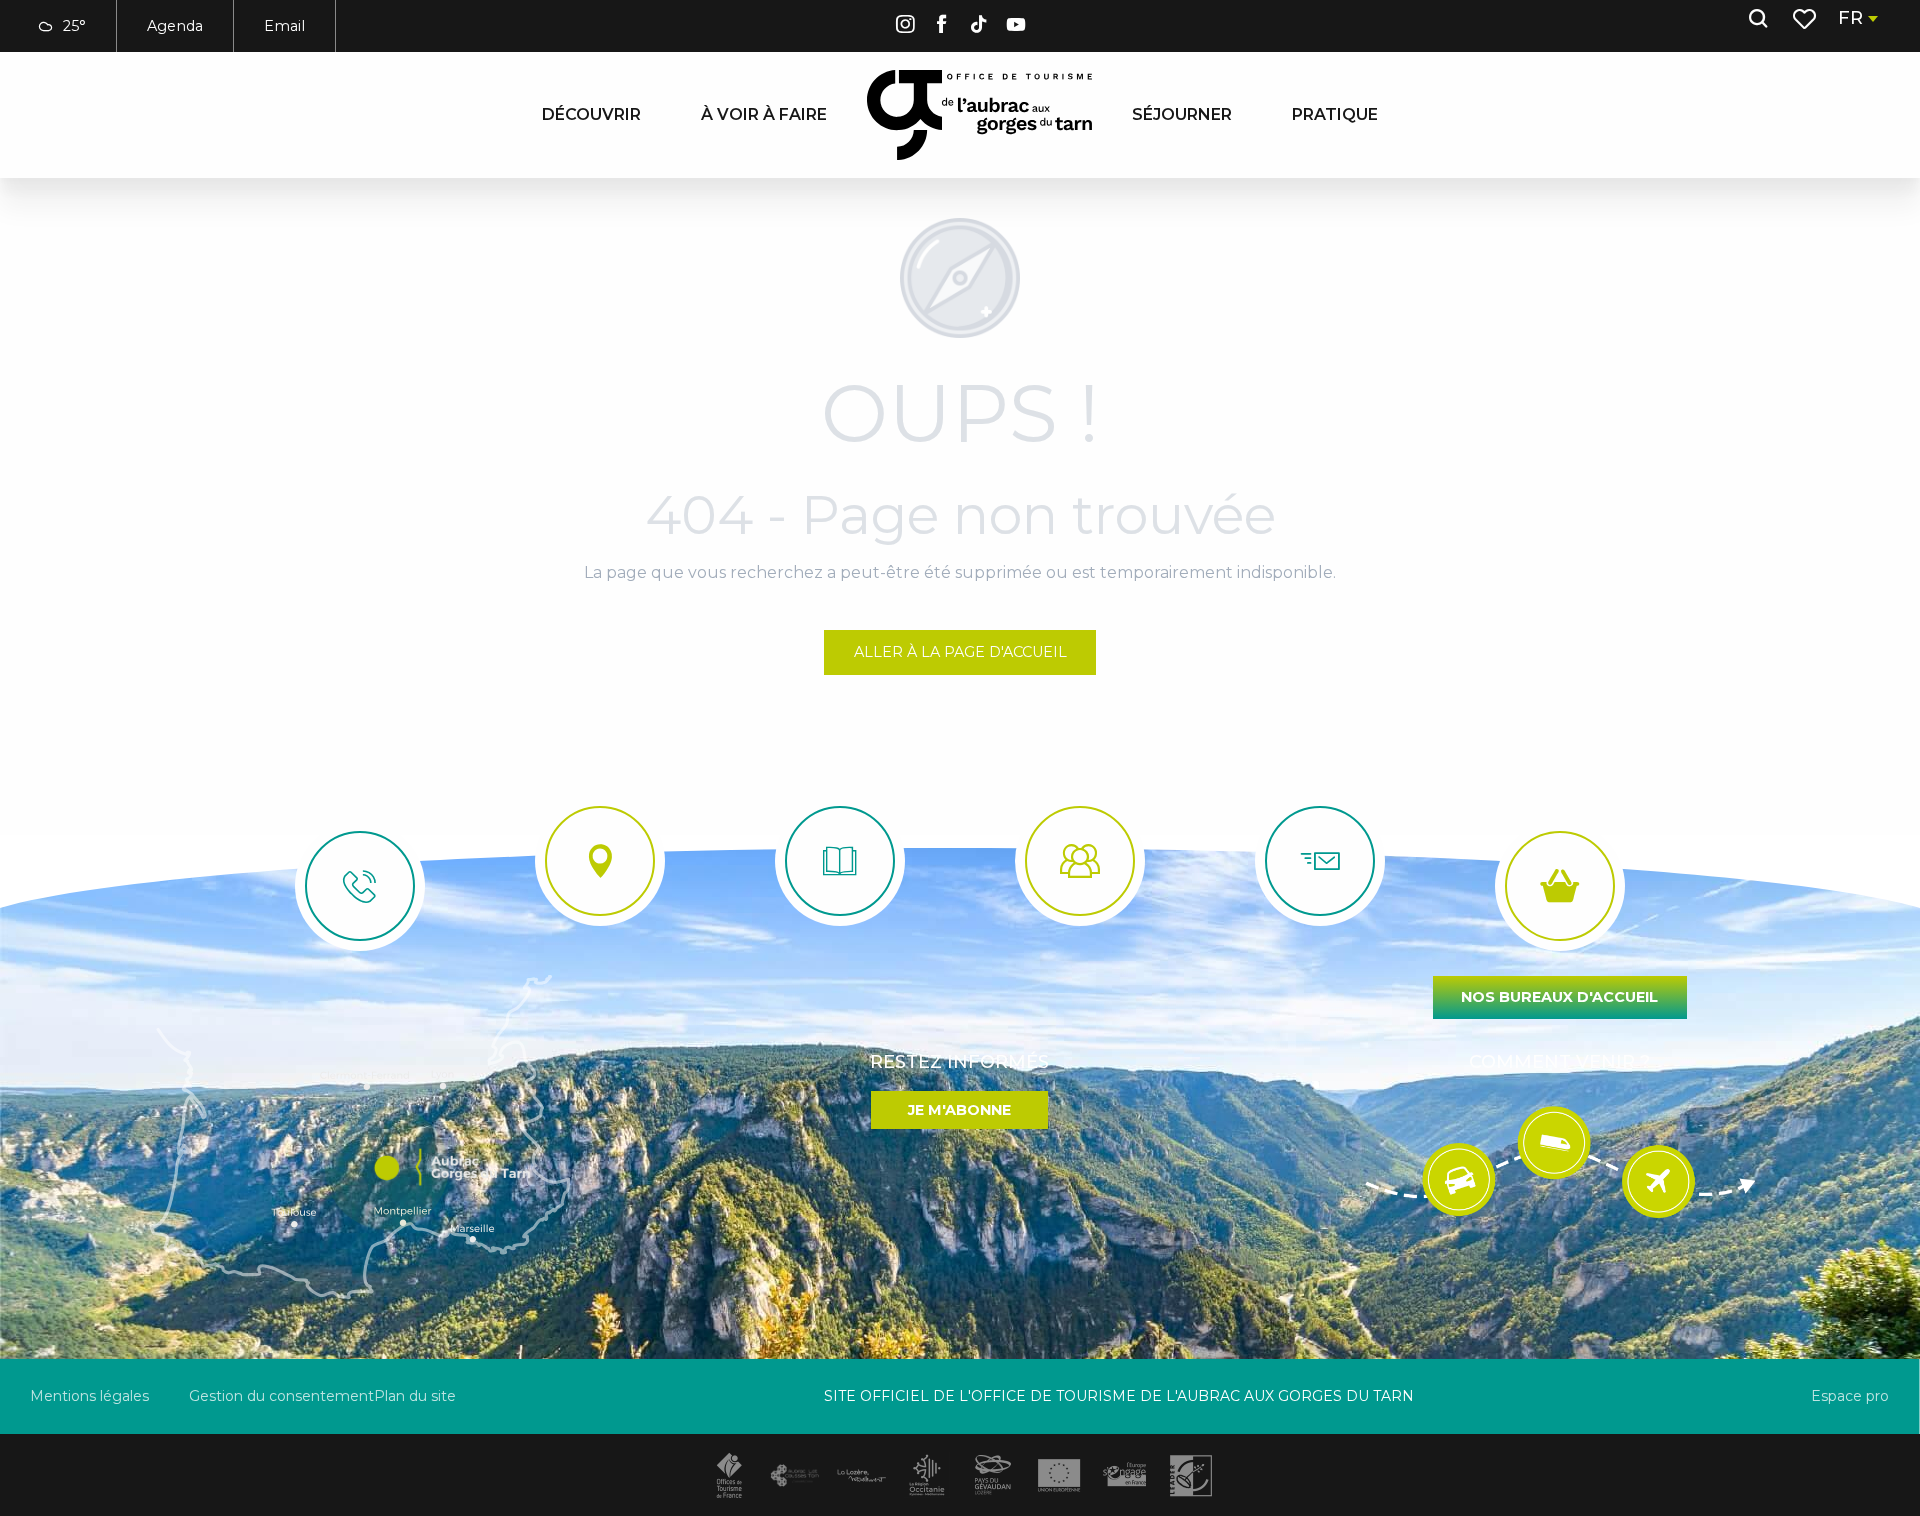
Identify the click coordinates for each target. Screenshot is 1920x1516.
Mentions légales (89, 1396)
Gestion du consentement (281, 1396)
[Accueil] (840, 861)
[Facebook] (942, 27)
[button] (1758, 19)
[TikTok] (979, 27)
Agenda (175, 26)
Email (284, 26)
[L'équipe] (1080, 861)
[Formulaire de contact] (1320, 861)
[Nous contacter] (360, 886)
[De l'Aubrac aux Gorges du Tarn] (979, 115)
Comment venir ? (1559, 1062)
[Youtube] (1016, 27)
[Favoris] (1806, 19)
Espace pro (1850, 1396)
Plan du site (415, 1396)
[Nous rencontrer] (600, 861)
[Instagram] (905, 27)
